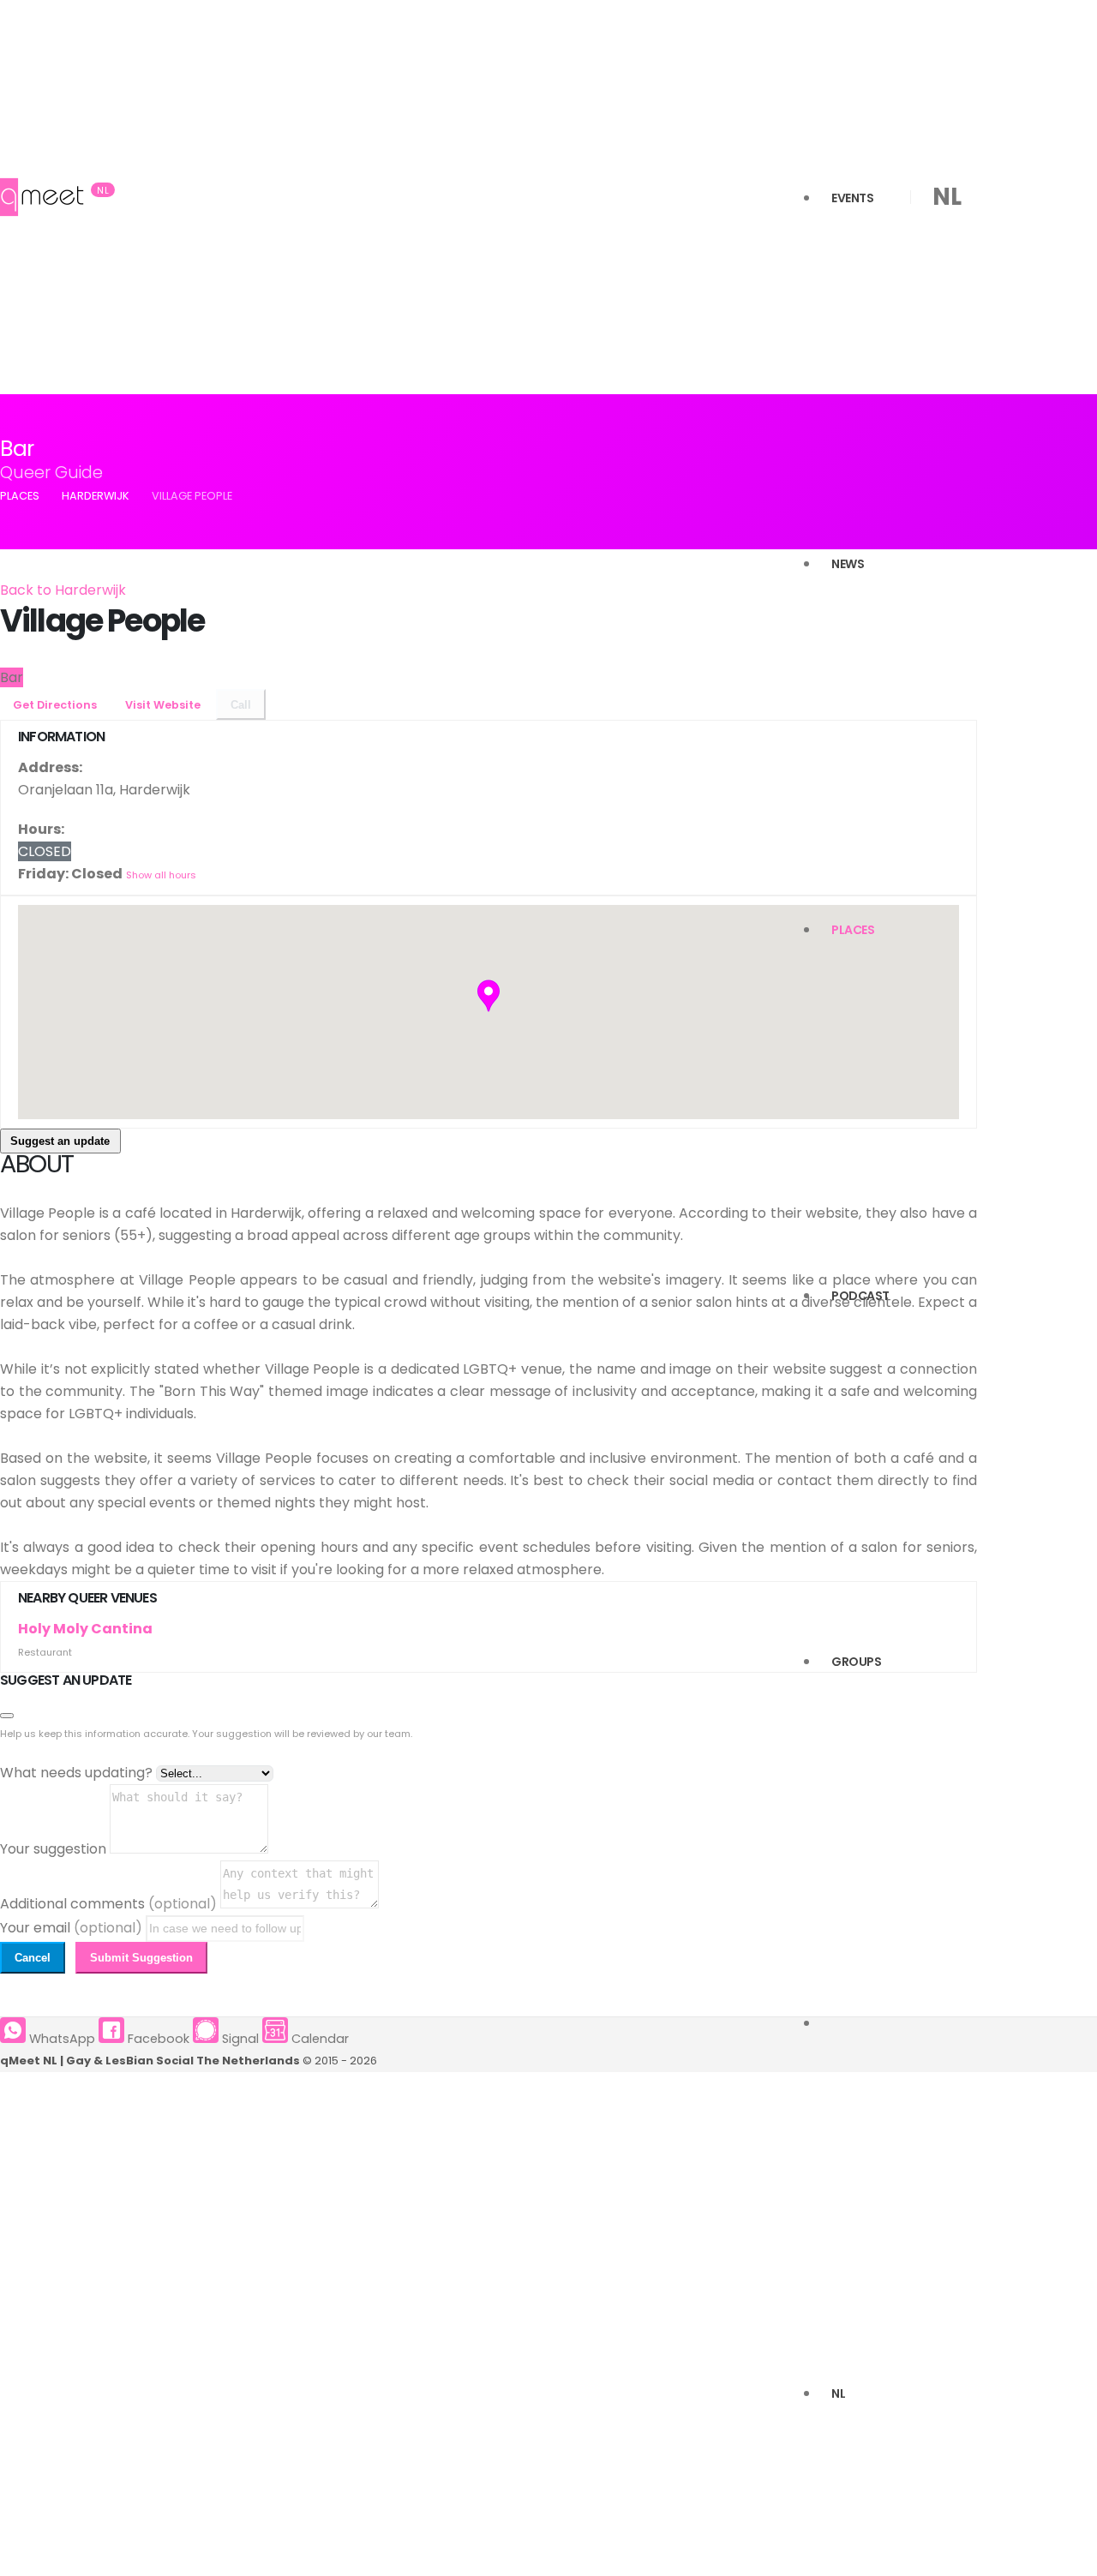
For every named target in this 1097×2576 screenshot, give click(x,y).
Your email (71, 1928)
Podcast (860, 1296)
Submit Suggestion (141, 1958)
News (848, 564)
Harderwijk (96, 496)
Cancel (33, 1958)
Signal (239, 2039)
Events (852, 198)
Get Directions (56, 705)
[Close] (7, 1716)
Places (853, 930)
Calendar (318, 2039)
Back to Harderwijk (63, 590)
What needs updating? (76, 1773)
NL (838, 2393)
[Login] (832, 2027)
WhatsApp (60, 2039)
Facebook (157, 2039)
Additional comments (108, 1904)
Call (241, 705)
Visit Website (164, 705)
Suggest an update (60, 1141)
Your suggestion (53, 1849)
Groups (856, 1662)
